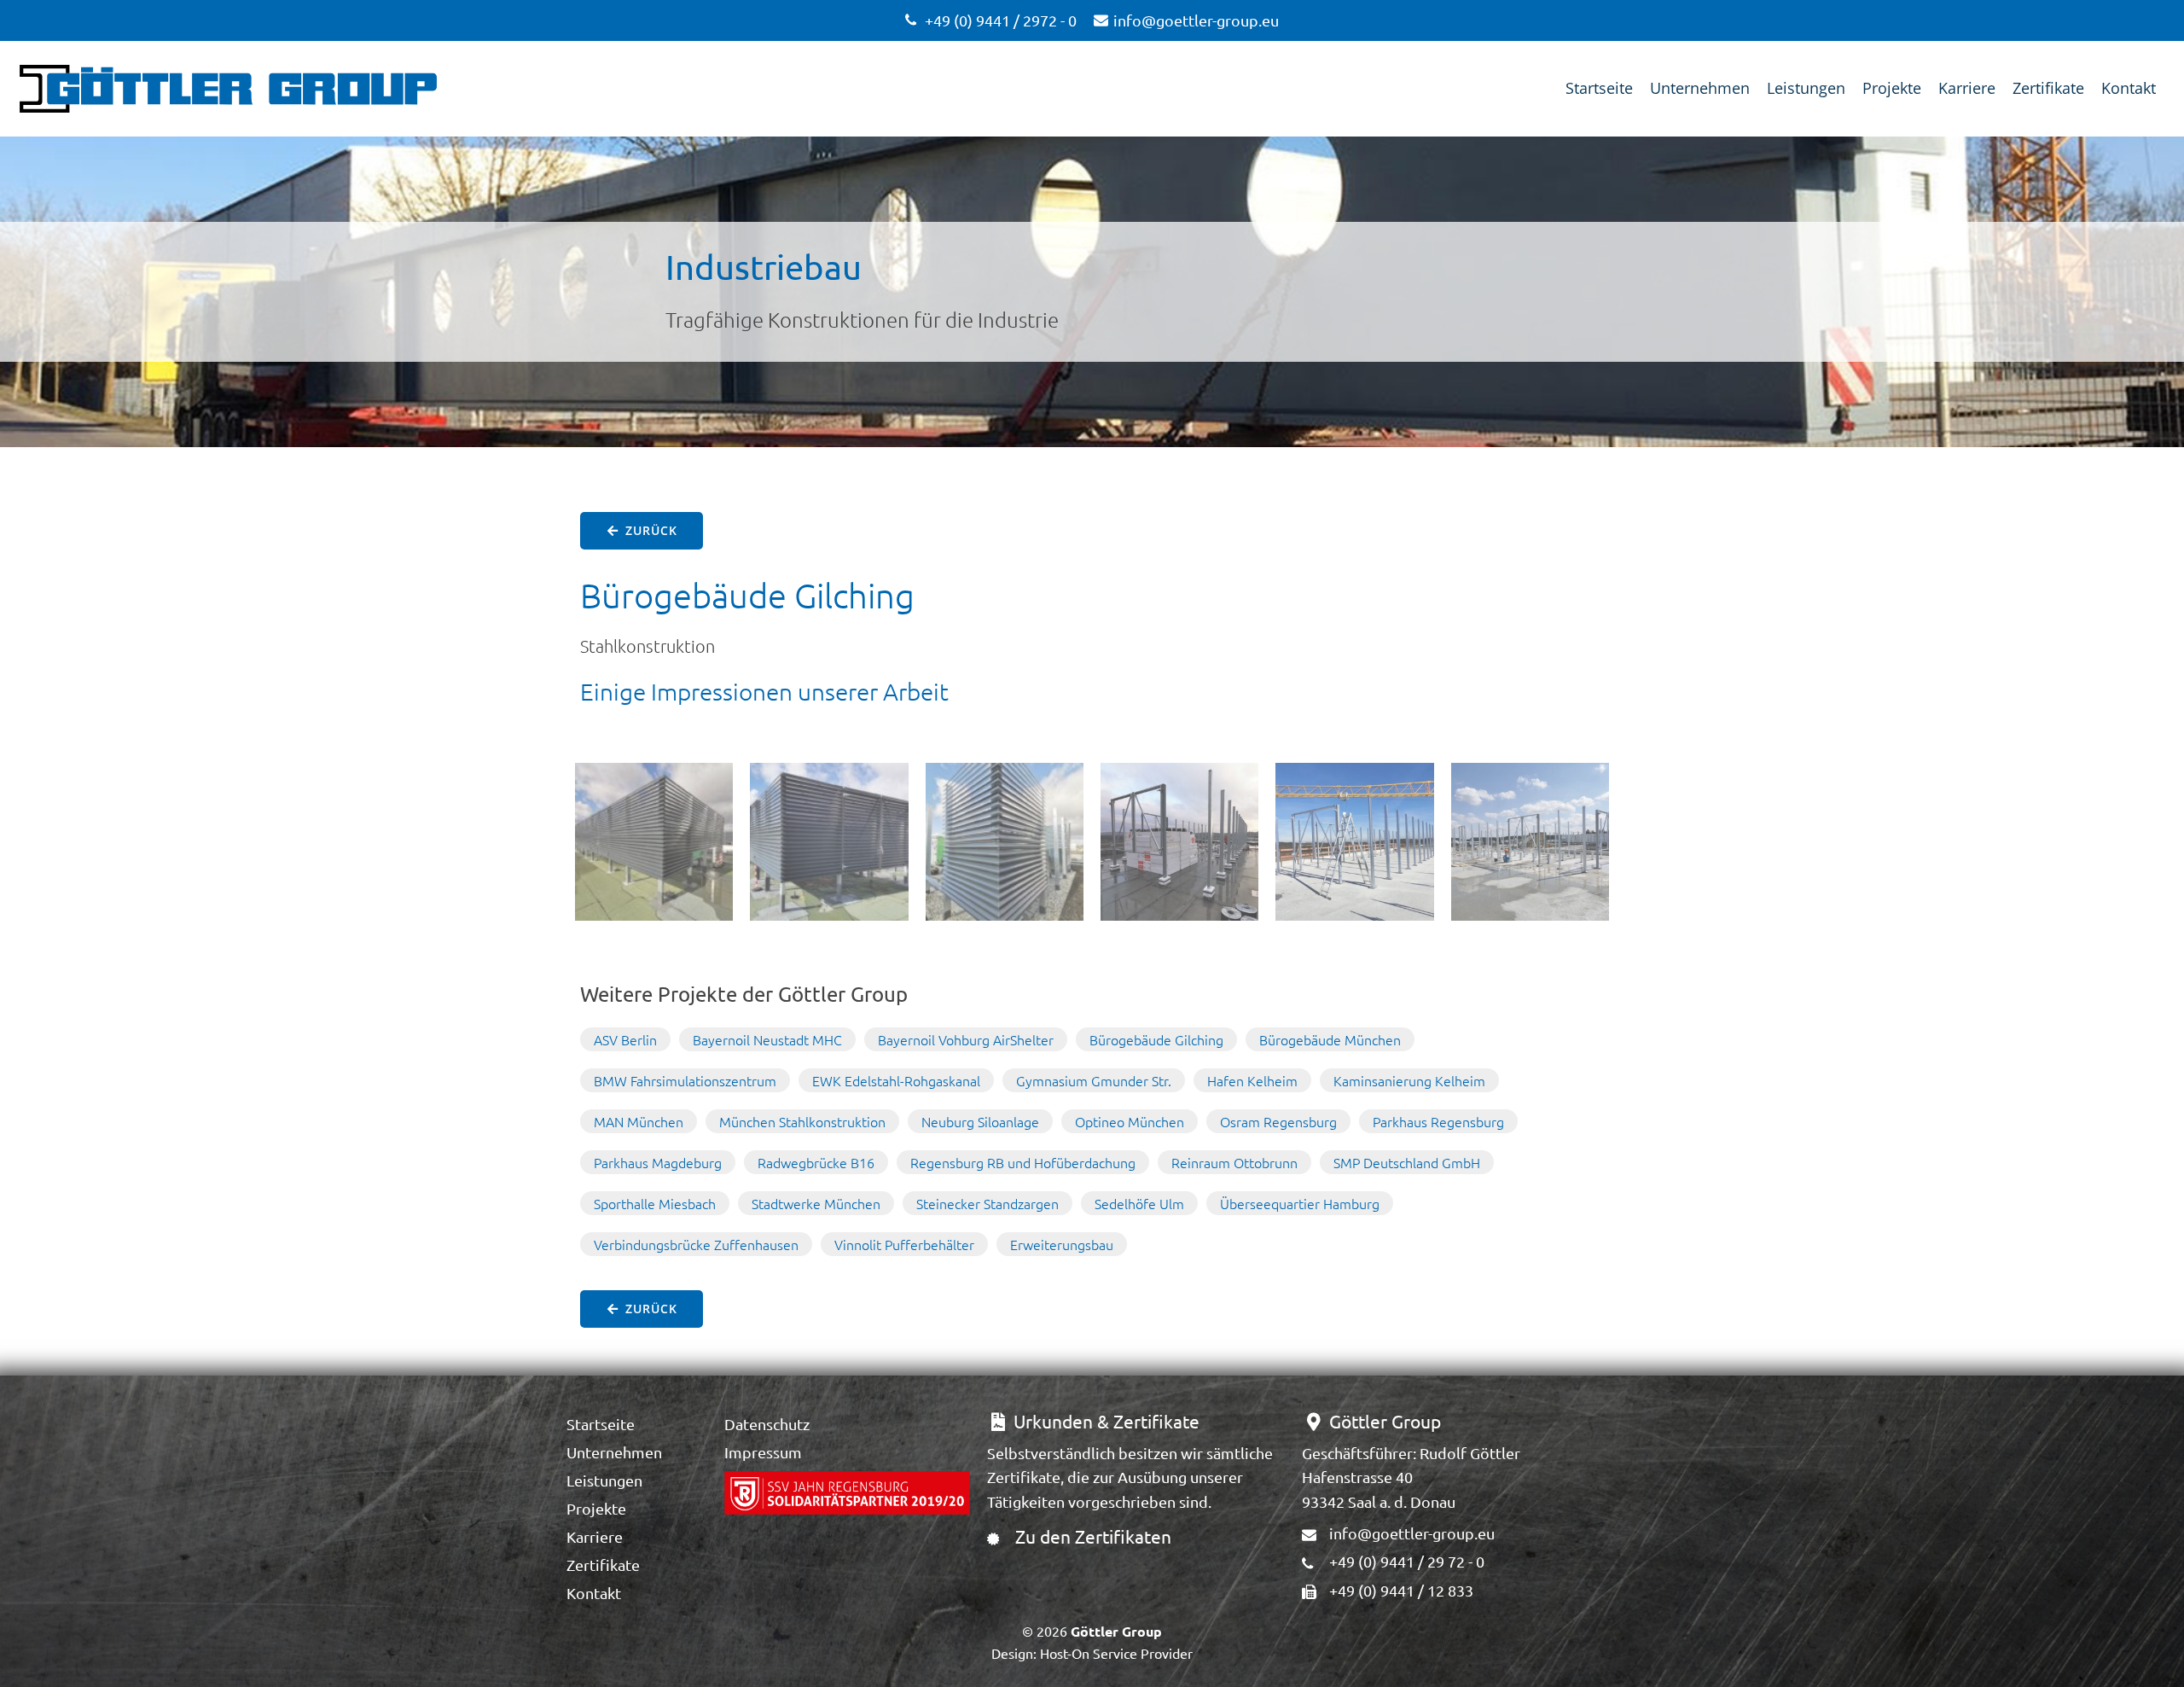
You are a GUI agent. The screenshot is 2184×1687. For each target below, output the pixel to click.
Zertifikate (2048, 88)
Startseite (1599, 88)
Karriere (1967, 88)
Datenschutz (767, 1424)
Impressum (763, 1452)
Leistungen (1806, 88)
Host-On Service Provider (1116, 1653)
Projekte (1892, 88)
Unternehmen (1700, 88)
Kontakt (2129, 88)
